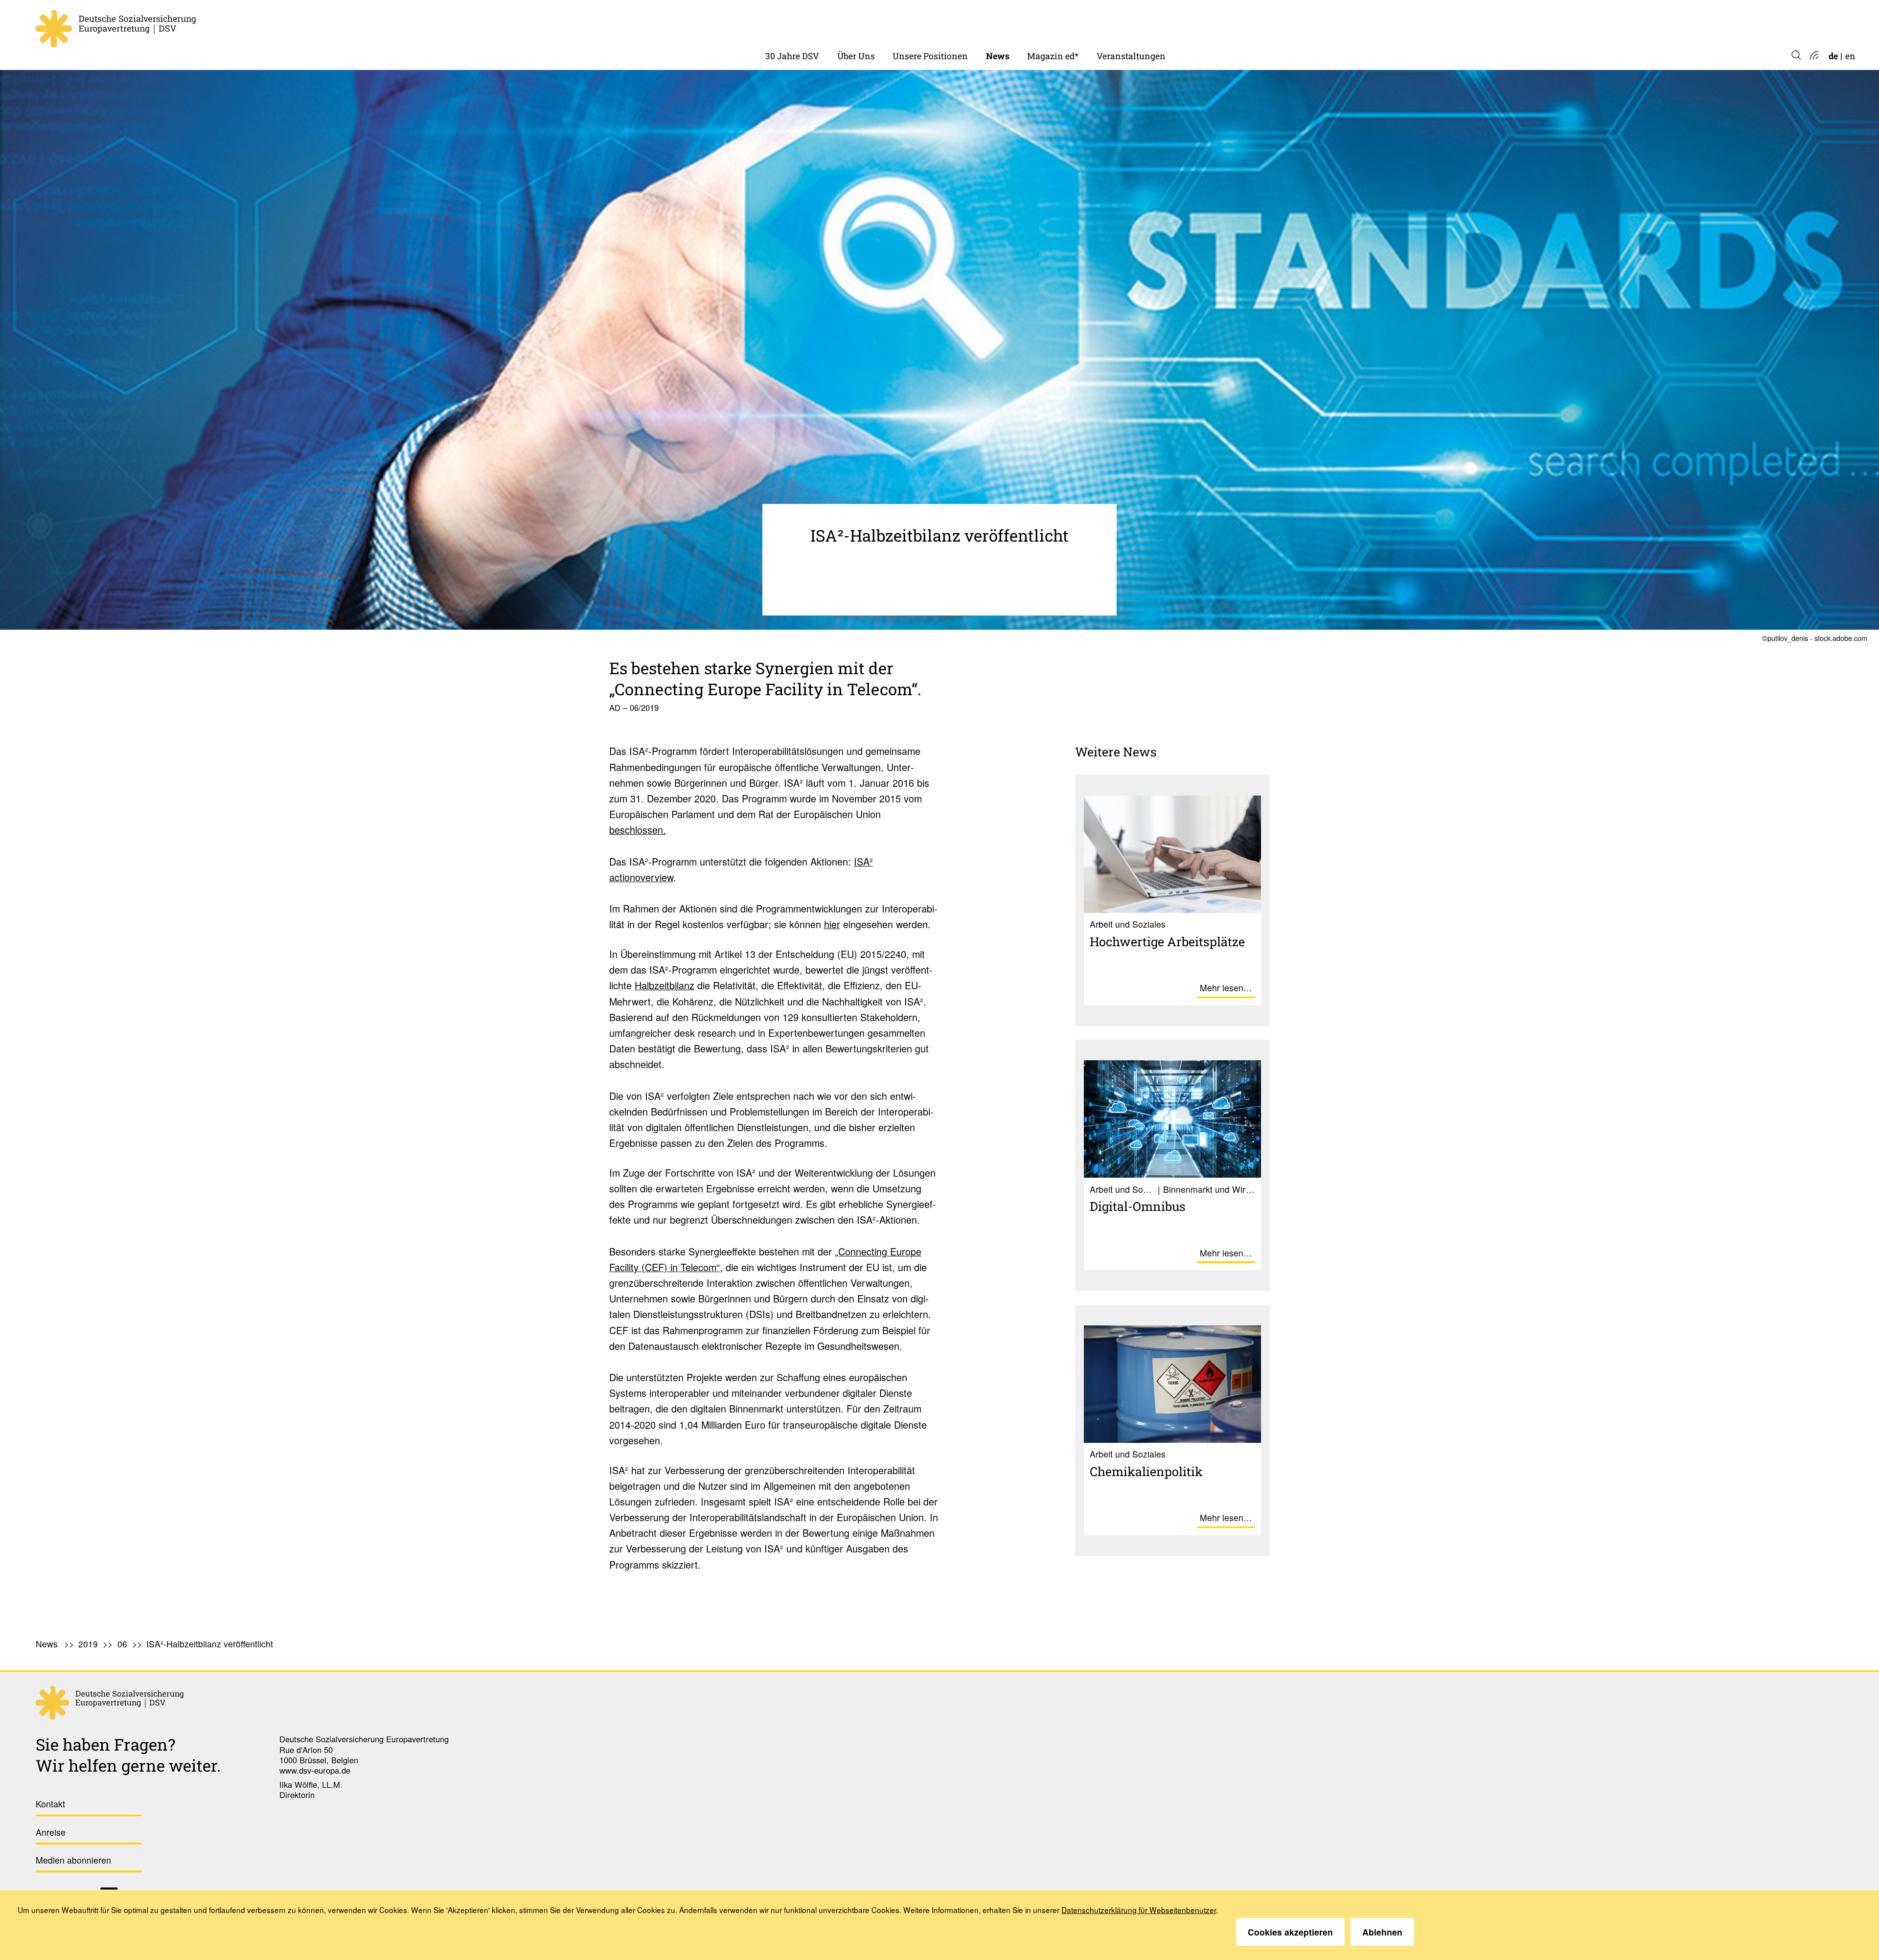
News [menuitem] (998, 56)
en (1850, 56)
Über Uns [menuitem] (856, 56)
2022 (996, 24)
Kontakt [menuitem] (50, 1804)
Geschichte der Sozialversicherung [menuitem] (835, 24)
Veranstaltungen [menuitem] (1131, 56)
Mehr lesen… (1226, 988)
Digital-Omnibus (1138, 1206)
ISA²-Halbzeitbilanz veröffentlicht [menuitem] (210, 1644)
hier (832, 924)
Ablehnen (1382, 1932)
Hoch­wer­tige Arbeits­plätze (1167, 941)
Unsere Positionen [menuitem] (930, 56)
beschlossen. (638, 830)
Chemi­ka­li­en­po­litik (1146, 1471)
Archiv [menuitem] (1041, 24)
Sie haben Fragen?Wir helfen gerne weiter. (128, 1755)
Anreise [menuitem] (51, 1832)
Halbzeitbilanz (665, 985)
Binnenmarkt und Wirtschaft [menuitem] (952, 24)
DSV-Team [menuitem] (859, 24)
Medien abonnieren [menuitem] (73, 1860)
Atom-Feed (1814, 56)
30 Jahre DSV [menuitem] (792, 56)
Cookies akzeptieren (1290, 1932)
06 (122, 1644)
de (1833, 56)
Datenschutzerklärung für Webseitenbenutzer (1139, 1910)
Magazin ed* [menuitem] (1053, 56)
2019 (88, 1644)
